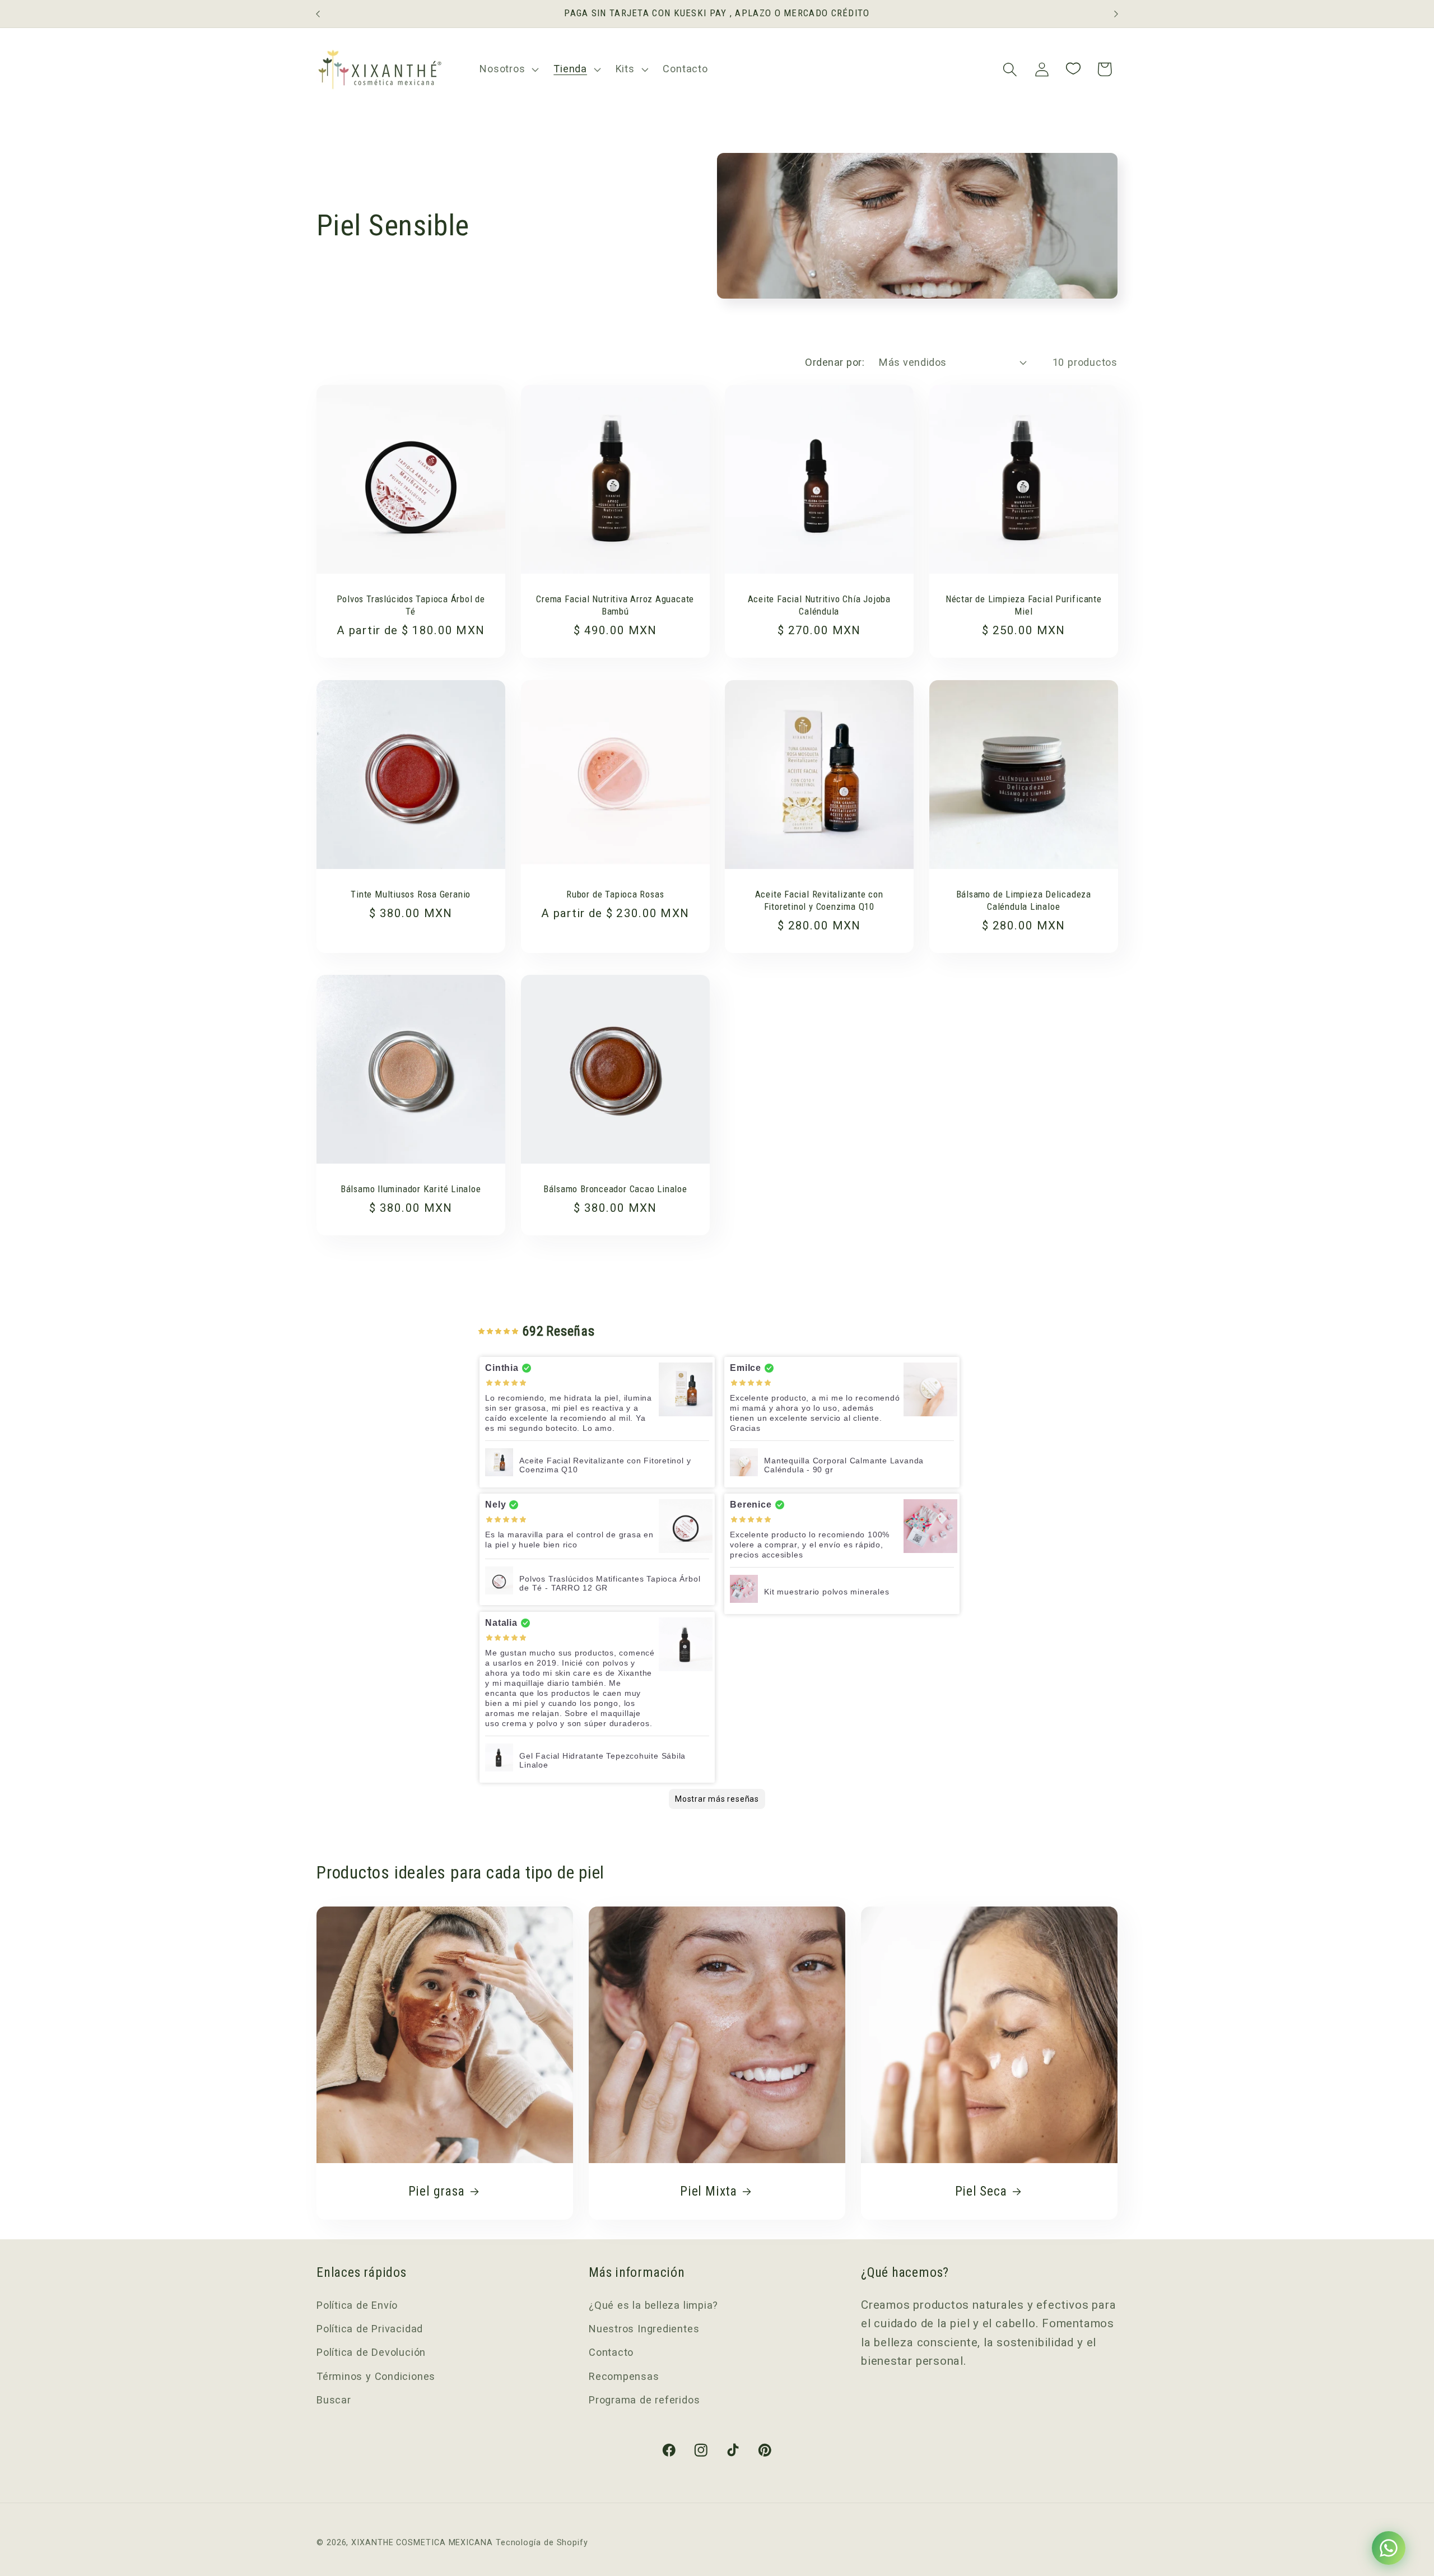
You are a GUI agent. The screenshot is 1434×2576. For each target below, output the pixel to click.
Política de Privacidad (370, 2329)
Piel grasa (437, 2191)
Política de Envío (357, 2305)
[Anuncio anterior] (318, 14)
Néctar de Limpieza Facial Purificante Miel (1023, 605)
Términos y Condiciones (376, 2376)
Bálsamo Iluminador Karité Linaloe (411, 1189)
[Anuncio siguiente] (1116, 14)
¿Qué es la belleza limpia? (653, 2305)
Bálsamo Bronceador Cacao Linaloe (615, 1189)
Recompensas (624, 2376)
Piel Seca (981, 2191)
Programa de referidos (644, 2400)
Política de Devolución (371, 2353)
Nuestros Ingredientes (644, 2329)
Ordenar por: (835, 362)
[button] (508, 69)
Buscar (334, 2400)
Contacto (611, 2353)
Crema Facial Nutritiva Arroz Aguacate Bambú (615, 605)
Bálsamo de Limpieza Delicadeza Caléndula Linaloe (1023, 900)
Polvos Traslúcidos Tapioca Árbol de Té (411, 605)
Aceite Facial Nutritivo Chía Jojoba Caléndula (819, 605)
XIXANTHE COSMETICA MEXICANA (422, 2542)
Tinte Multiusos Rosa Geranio (411, 894)
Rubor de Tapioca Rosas (615, 894)
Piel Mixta (709, 2191)
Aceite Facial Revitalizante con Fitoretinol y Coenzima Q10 (819, 900)
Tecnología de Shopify (542, 2542)
